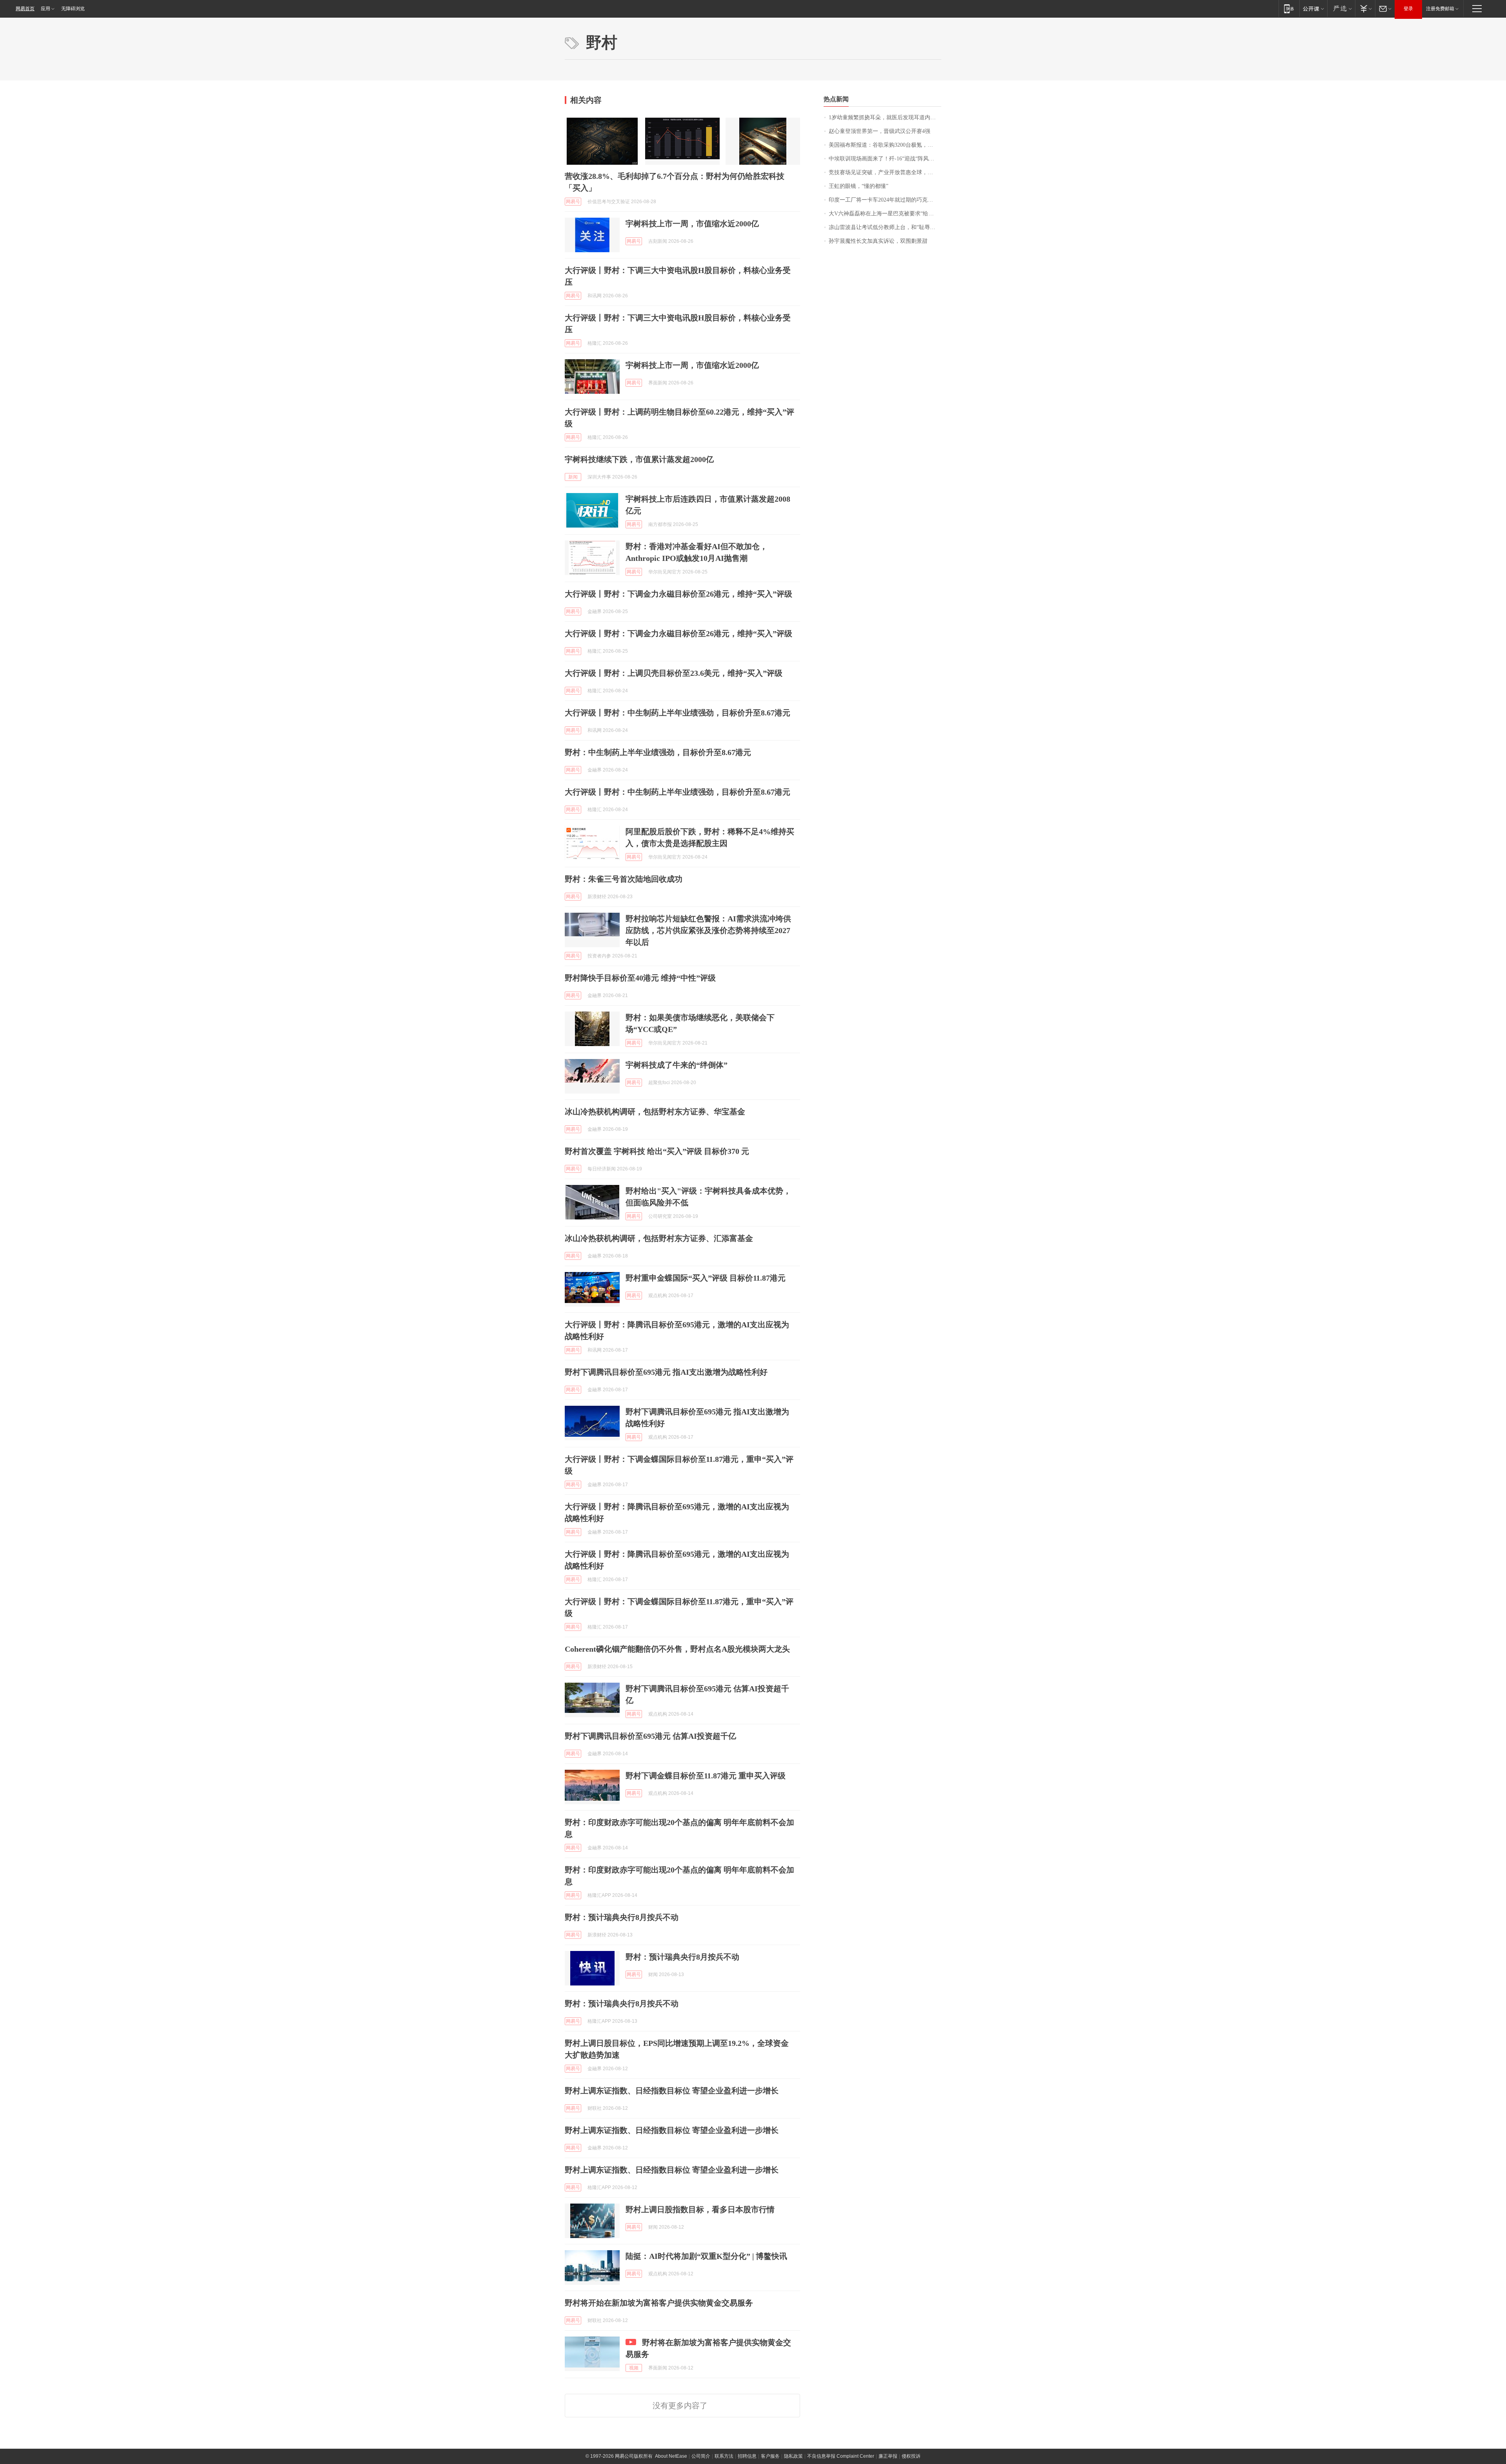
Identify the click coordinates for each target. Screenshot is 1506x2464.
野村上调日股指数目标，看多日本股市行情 (700, 2209)
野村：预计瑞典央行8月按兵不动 (622, 1917)
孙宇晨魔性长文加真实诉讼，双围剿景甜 (878, 241)
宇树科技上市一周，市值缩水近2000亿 (692, 224)
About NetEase (671, 2456)
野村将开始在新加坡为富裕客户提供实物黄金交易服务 (659, 2303)
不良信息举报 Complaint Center (841, 2456)
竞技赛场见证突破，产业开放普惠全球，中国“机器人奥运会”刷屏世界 (885, 172)
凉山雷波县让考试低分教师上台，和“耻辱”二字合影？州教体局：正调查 (885, 227)
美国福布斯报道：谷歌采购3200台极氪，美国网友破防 (885, 145)
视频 (634, 2368)
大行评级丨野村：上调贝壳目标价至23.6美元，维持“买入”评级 (674, 673)
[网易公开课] (1313, 8)
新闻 (573, 477)
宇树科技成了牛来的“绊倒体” (677, 1065)
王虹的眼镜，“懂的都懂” (858, 186)
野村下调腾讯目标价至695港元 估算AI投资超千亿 (650, 1736)
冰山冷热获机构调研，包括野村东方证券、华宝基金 (655, 1112)
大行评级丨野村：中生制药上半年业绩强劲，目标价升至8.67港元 (678, 713)
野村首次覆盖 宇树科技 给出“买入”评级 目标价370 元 (657, 1151)
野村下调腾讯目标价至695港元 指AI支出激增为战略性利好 (666, 1372)
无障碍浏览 (73, 9)
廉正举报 (888, 2456)
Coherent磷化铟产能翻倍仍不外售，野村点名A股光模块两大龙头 (677, 1649)
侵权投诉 (911, 2456)
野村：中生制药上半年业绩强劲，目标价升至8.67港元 (658, 752)
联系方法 (724, 2456)
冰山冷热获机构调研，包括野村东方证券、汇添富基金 (659, 1238)
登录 (1408, 9)
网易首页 (25, 9)
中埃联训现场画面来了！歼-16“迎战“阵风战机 (884, 159)
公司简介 (701, 2456)
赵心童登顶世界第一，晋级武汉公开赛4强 (879, 131)
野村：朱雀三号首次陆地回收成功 (624, 879)
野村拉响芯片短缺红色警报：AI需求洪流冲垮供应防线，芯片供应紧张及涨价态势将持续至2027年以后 (708, 930)
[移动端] (1289, 8)
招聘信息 (747, 2456)
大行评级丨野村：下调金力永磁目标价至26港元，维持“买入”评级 (678, 594)
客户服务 (770, 2456)
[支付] (1365, 8)
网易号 (573, 202)
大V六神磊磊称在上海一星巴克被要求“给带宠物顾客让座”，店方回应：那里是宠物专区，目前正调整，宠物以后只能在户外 (885, 214)
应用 (45, 9)
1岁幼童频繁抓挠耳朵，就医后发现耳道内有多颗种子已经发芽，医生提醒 (885, 117)
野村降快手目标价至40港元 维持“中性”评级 (640, 978)
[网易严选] (1341, 8)
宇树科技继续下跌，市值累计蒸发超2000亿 (639, 459)
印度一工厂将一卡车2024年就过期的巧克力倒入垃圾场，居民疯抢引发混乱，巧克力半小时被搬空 (885, 200)
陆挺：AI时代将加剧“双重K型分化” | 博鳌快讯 (706, 2256)
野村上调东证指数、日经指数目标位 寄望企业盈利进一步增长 (672, 2091)
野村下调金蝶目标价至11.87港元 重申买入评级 (706, 1776)
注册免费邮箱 (1440, 9)
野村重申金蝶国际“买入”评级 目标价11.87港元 (706, 1278)
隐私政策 (793, 2456)
